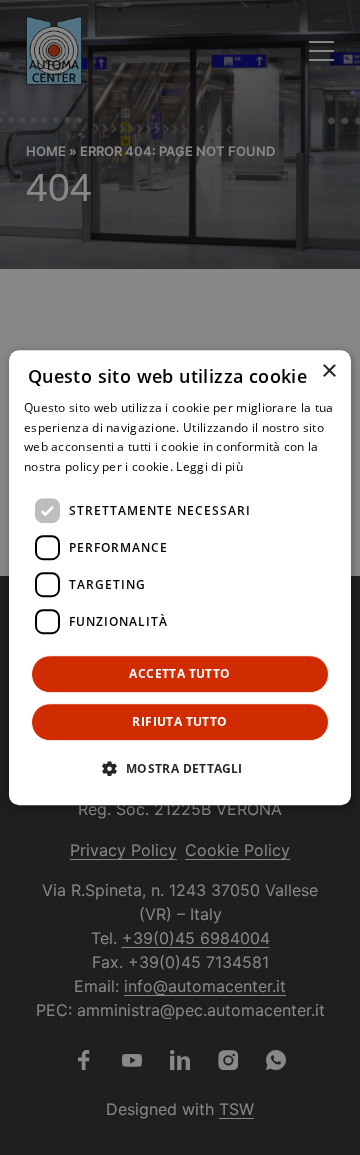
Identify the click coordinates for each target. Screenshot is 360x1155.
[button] (179, 768)
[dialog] (180, 578)
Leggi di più (209, 466)
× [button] (328, 371)
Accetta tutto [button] (179, 673)
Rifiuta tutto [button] (179, 721)
